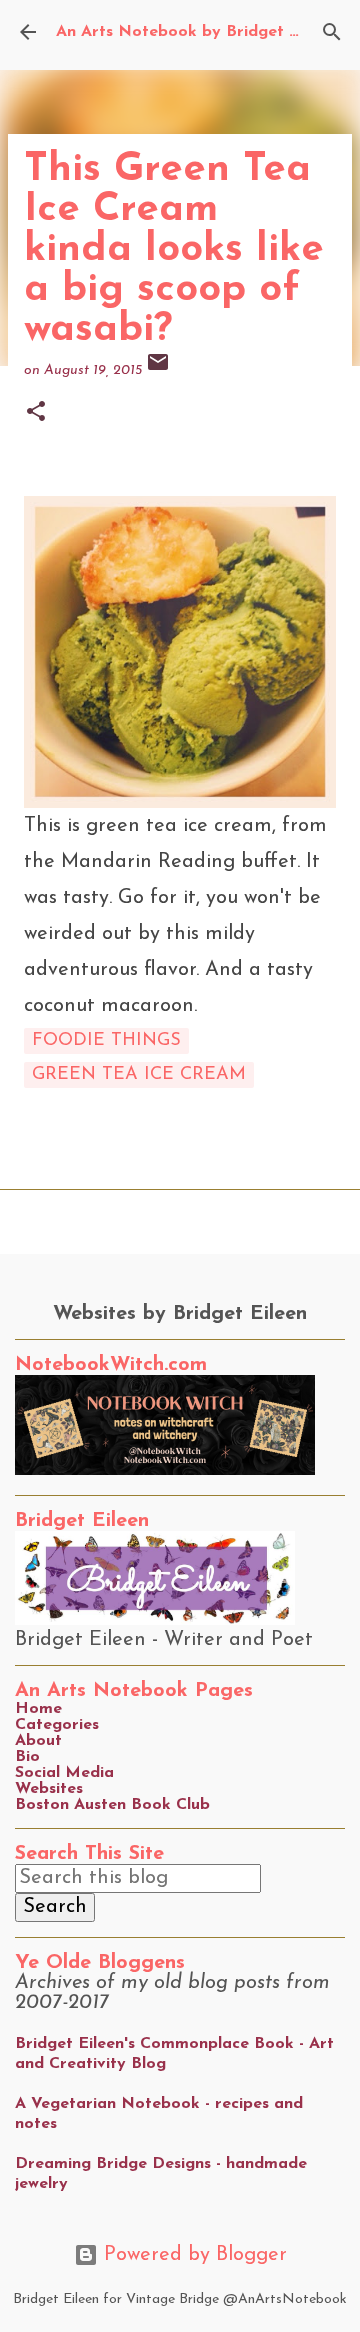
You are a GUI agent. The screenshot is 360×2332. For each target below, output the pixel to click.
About (38, 1741)
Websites (49, 1789)
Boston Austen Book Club (112, 1805)
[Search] (332, 32)
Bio (27, 1757)
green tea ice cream (139, 1075)
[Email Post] (158, 370)
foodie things (106, 1041)
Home (38, 1709)
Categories (57, 1725)
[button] (36, 413)
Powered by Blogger (192, 2255)
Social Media (64, 1773)
